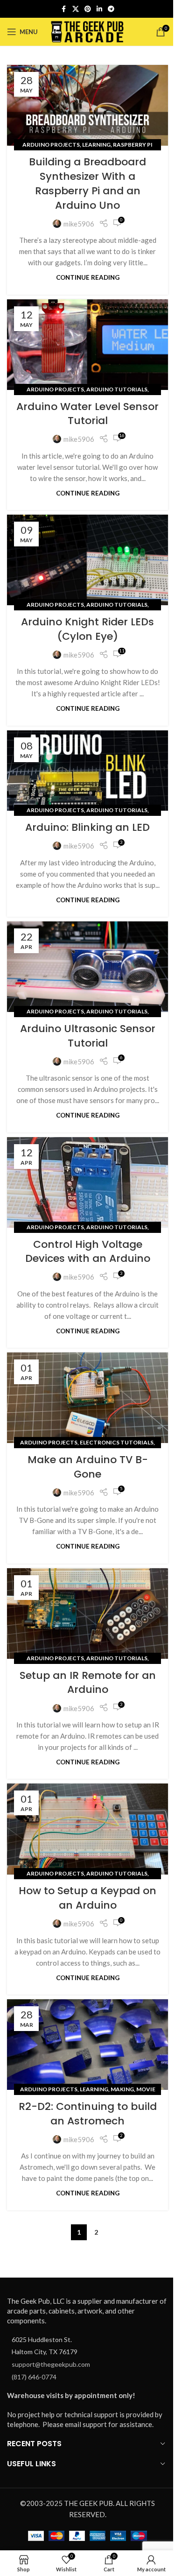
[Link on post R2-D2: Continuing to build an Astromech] (87, 2045)
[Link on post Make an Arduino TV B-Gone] (87, 1398)
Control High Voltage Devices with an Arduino (88, 1252)
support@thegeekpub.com (51, 2364)
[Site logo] (87, 31)
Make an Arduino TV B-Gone (88, 1467)
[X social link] (76, 9)
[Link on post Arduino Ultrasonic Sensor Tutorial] (87, 967)
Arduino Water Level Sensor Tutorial (87, 414)
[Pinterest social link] (88, 9)
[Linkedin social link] (99, 9)
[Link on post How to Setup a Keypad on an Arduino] (87, 1829)
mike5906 (79, 224)
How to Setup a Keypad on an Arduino (87, 1898)
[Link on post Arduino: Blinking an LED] (87, 771)
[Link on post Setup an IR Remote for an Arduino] (87, 1614)
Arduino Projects (51, 145)
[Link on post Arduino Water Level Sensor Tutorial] (87, 345)
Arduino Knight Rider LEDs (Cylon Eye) (87, 629)
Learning (96, 145)
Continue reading (88, 277)
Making (122, 2089)
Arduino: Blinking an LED (87, 827)
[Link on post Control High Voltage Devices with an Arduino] (87, 1182)
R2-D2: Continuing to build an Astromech (88, 2114)
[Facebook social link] (64, 9)
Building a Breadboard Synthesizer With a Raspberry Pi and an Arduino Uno (87, 183)
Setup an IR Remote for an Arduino (88, 1683)
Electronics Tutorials (117, 1442)
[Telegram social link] (111, 9)
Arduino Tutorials (117, 389)
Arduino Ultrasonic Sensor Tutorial (88, 1036)
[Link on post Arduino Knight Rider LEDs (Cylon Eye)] (87, 560)
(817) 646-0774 (34, 2377)
